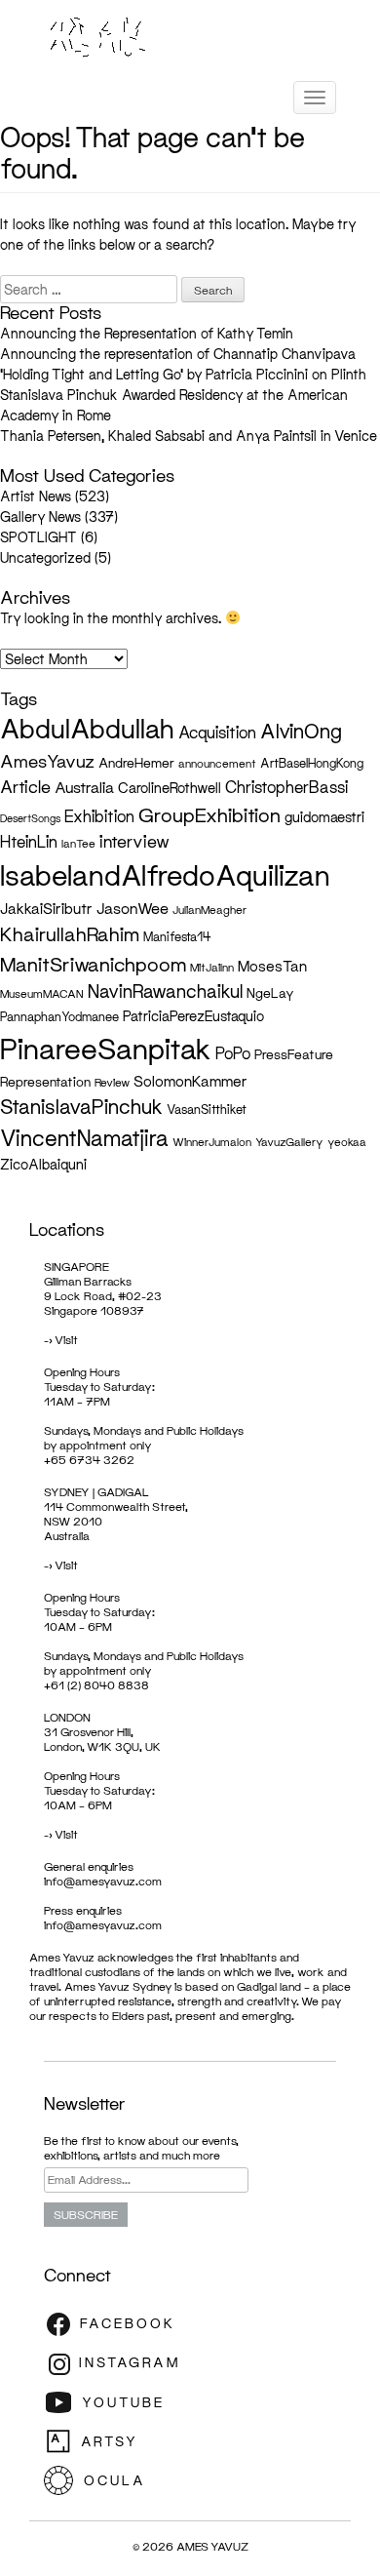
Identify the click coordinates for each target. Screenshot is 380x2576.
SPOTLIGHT (38, 537)
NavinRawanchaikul (165, 991)
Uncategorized (45, 557)
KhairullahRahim (70, 934)
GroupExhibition (209, 814)
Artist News (36, 496)
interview (134, 841)
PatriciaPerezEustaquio (193, 1016)
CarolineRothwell (170, 788)
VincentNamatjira (84, 1138)
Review (112, 1083)
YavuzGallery (289, 1142)
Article (25, 787)
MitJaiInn (212, 968)
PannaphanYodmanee (59, 1017)
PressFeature (294, 1054)
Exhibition (99, 816)
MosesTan (272, 966)
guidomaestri (324, 817)
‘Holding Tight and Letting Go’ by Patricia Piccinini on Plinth (183, 374)
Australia (84, 787)
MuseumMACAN (42, 994)
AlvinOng (301, 731)
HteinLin (29, 842)
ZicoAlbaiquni (43, 1164)
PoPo (233, 1053)
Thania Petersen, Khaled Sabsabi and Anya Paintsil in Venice (189, 436)
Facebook (117, 2324)
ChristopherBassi (286, 787)
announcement (217, 764)
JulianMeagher (209, 910)
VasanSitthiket (207, 1110)
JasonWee (133, 908)
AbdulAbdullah (87, 728)
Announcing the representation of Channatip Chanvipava (180, 354)
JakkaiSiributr (46, 908)
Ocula (117, 2480)
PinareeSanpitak (106, 1048)
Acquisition (217, 733)
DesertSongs (30, 818)
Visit (66, 1340)
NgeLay (270, 993)
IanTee (78, 844)
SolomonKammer (190, 1081)
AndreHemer (136, 763)
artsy (117, 2441)
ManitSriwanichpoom (93, 964)
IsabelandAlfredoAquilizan (165, 875)
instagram (117, 2363)
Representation (45, 1082)
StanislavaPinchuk (81, 1106)
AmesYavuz (47, 761)
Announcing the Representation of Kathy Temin (147, 333)
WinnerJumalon (212, 1142)
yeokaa (347, 1142)
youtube (117, 2402)
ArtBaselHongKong (312, 763)
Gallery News (40, 516)
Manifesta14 (177, 937)
